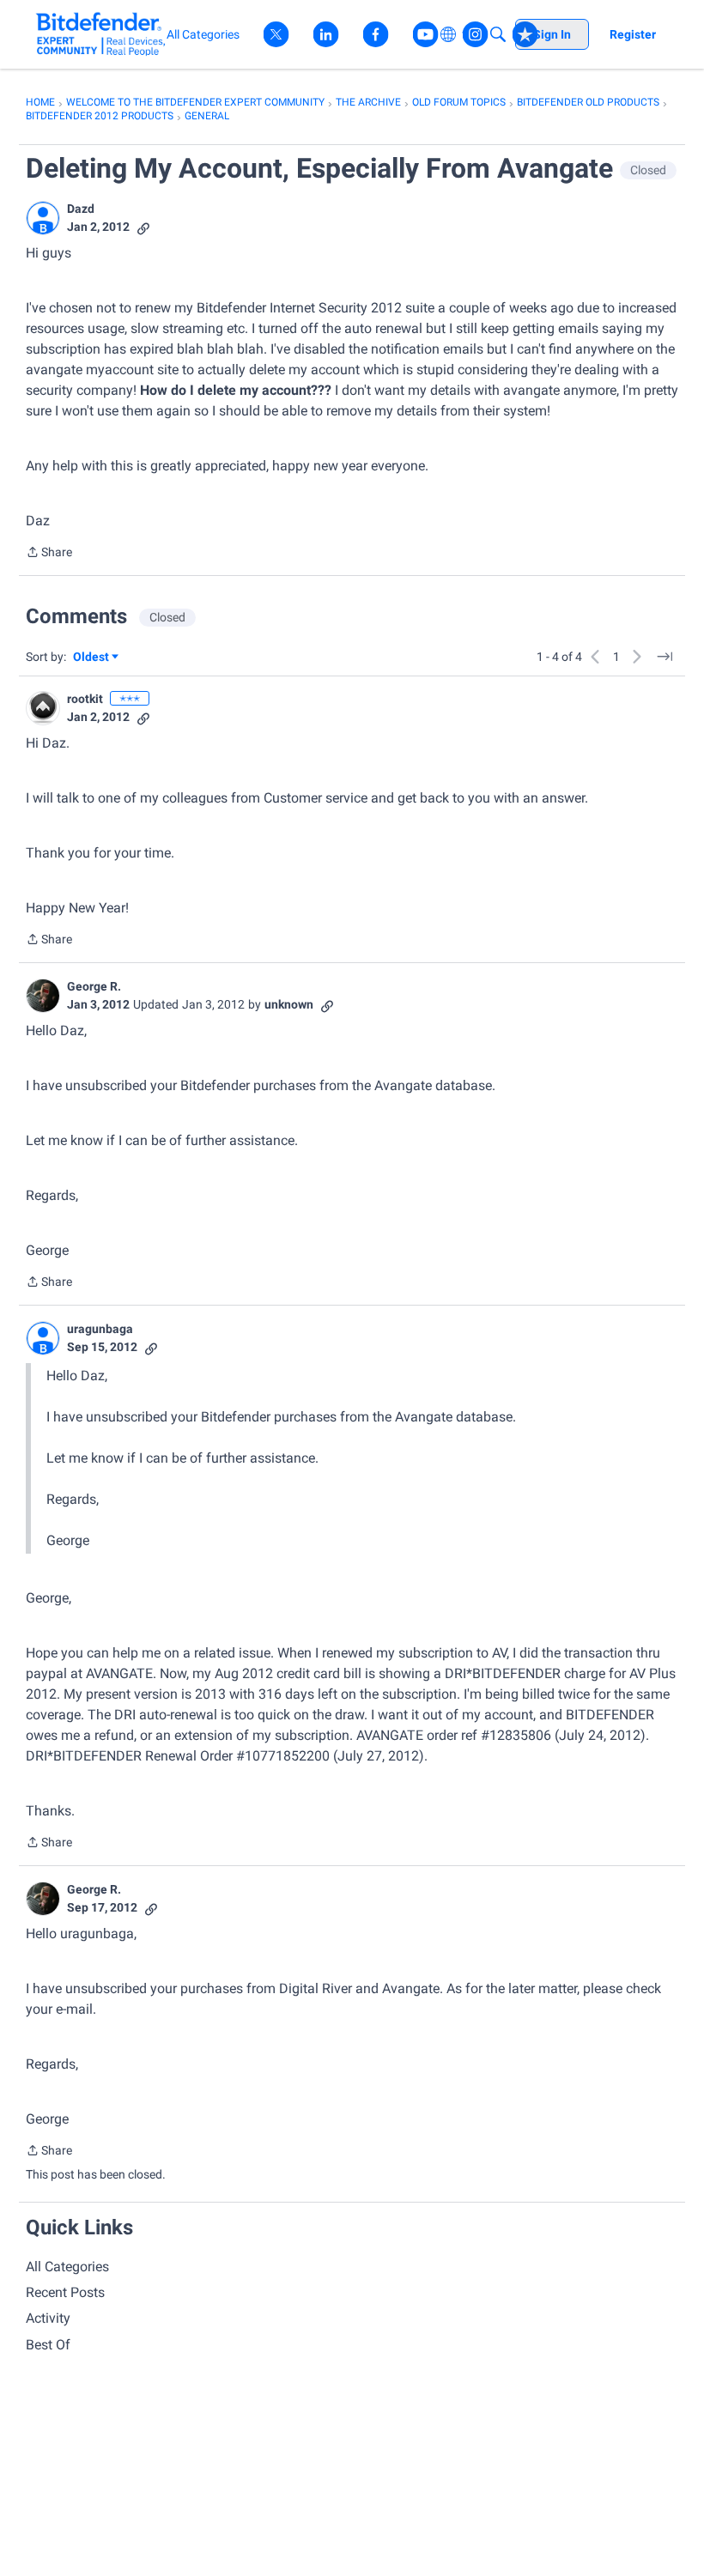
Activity (48, 2318)
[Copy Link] (143, 227)
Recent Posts (65, 2292)
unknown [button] (289, 1004)
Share (49, 554)
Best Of (48, 2345)
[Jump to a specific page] (665, 657)
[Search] (498, 34)
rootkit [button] (85, 699)
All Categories (67, 2267)
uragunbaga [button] (100, 1329)
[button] (43, 218)
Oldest (92, 658)
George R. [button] (94, 986)
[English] (101, 34)
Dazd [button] (81, 209)
